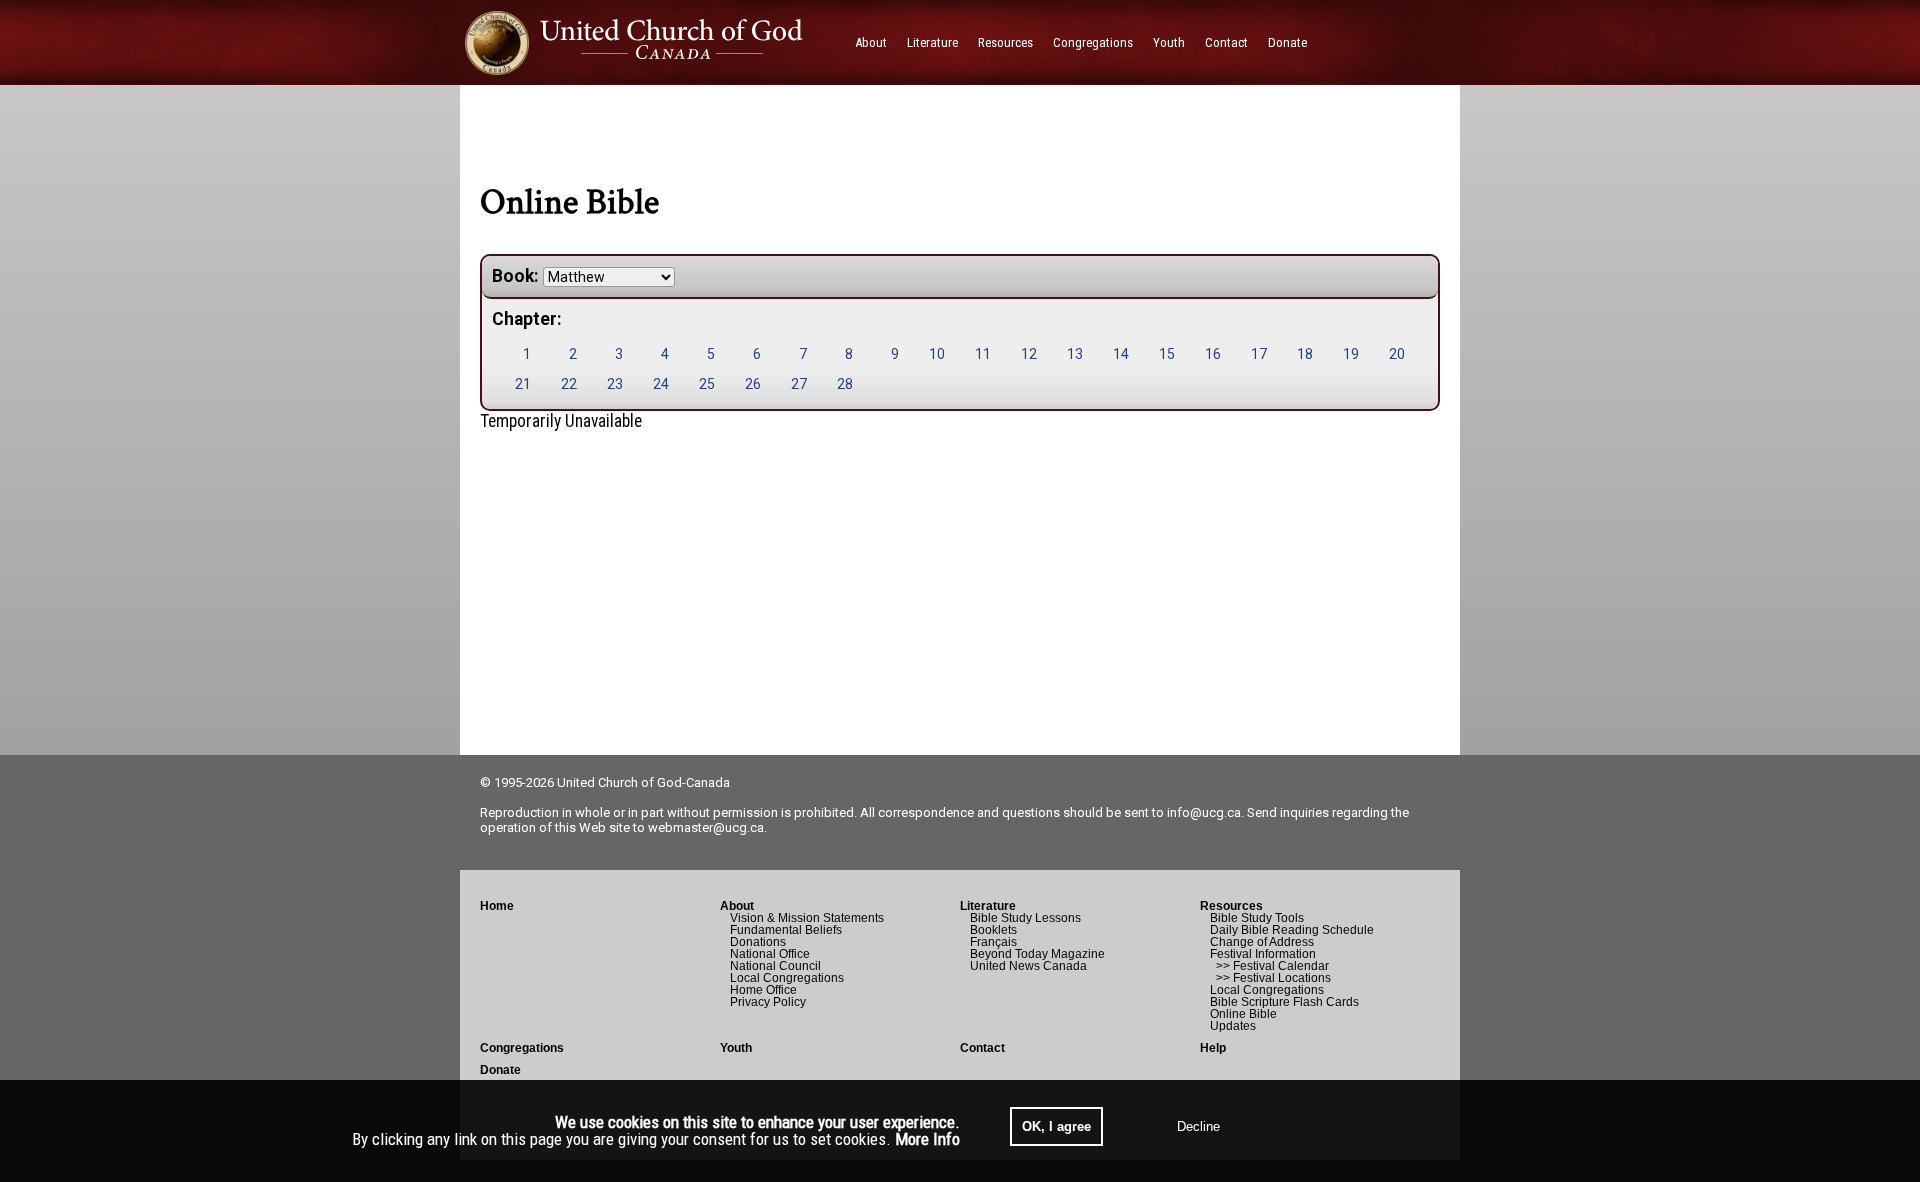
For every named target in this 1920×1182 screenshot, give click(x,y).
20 (1397, 354)
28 (845, 384)
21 (523, 384)
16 (1213, 354)
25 (707, 384)
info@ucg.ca (1204, 812)
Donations (758, 942)
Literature (988, 906)
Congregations (522, 1048)
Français (993, 942)
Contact (982, 1048)
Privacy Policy (768, 1002)
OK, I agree (1056, 1126)
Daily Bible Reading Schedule (1292, 930)
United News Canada (1028, 966)
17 (1259, 354)
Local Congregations (787, 978)
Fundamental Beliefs (786, 930)
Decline (1198, 1126)
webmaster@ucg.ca (706, 827)
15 (1167, 354)
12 (1029, 354)
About (737, 906)
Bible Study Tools (1257, 918)
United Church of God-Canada (643, 782)
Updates (1233, 1026)
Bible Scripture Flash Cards (1284, 1002)
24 (661, 384)
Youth (736, 1048)
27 (799, 384)
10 (937, 354)
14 (1121, 354)
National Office (770, 954)
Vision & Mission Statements (807, 918)
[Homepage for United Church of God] (652, 42)
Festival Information (1263, 954)
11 (983, 354)
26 (753, 384)
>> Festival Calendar (1269, 966)
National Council (775, 966)
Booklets (993, 930)
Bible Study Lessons (1025, 918)
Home (497, 906)
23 (615, 384)
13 (1075, 354)
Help (1213, 1048)
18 (1305, 354)
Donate (500, 1070)
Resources (1231, 906)
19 (1351, 354)
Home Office (763, 990)
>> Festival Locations (1270, 978)
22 (569, 384)
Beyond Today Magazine (1037, 954)
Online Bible (1243, 1014)
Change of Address (1262, 942)
